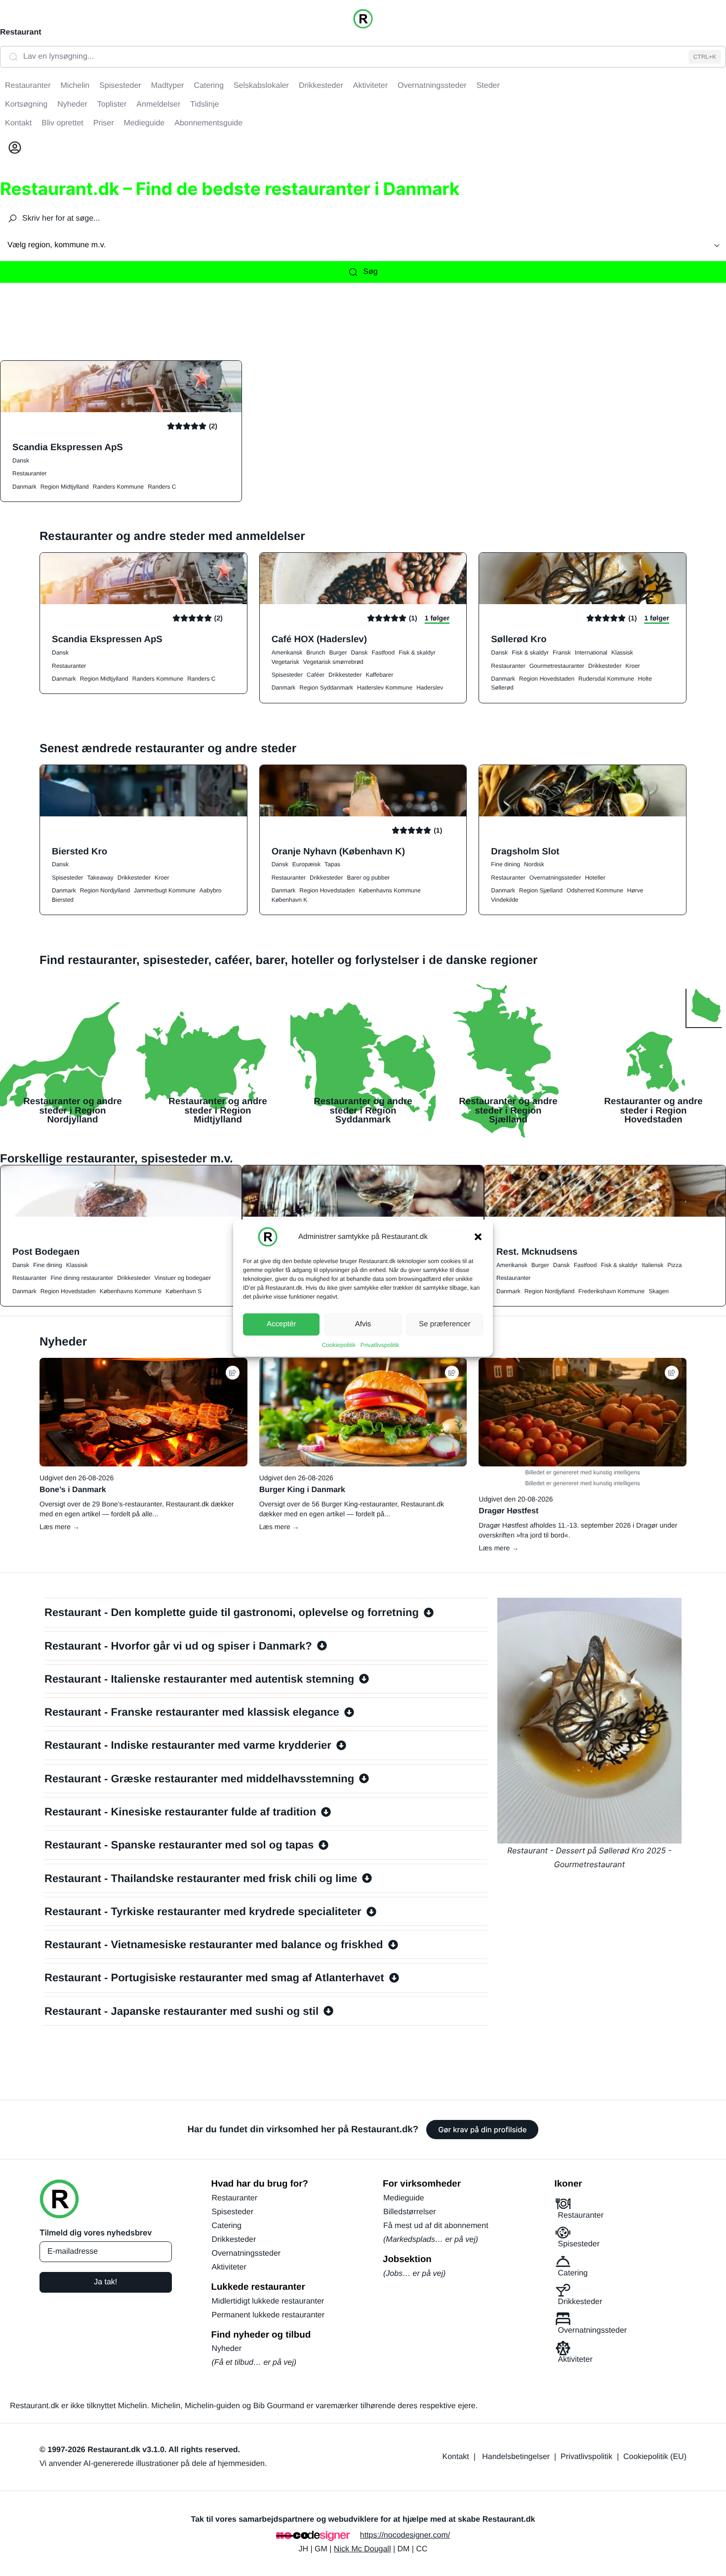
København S (183, 1291)
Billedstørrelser (410, 2212)
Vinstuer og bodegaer (182, 1278)
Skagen (659, 1291)
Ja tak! (105, 2282)
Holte (645, 679)
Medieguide (404, 2198)
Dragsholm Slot (525, 851)
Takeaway (100, 878)
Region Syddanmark (326, 688)
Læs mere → (60, 1527)
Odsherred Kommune (595, 890)
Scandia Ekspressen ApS (68, 447)
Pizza (674, 1265)
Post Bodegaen (46, 1251)
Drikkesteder (345, 675)
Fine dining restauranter (82, 1278)
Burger (338, 653)
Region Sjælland (541, 890)
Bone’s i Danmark (73, 1490)
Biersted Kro (80, 851)
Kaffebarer (379, 675)
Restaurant (21, 32)
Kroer (632, 666)
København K (290, 900)
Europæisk (306, 864)
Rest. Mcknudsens (537, 1251)
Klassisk (622, 653)
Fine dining (505, 864)
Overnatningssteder (555, 878)
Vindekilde (504, 900)
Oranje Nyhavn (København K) (338, 851)
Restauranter (29, 473)
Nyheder (227, 2349)
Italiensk (652, 1265)
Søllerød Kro (519, 639)
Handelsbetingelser (516, 2457)
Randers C (162, 487)
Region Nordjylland (105, 890)
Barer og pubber (368, 878)
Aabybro (211, 890)
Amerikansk (287, 653)
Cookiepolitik (339, 1345)
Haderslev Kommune (385, 688)
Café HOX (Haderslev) (319, 639)
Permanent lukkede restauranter (268, 2315)
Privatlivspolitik (380, 1345)
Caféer (316, 675)
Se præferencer (444, 1324)
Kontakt (456, 2457)
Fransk (562, 653)
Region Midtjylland (65, 487)
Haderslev (430, 688)
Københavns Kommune (389, 890)
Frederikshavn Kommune (611, 1291)
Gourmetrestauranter (557, 666)
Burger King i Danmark (302, 1490)
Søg (370, 272)
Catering (227, 2226)
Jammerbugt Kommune (165, 890)
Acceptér (281, 1324)
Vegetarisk (285, 662)
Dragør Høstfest (508, 1511)
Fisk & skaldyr (417, 653)
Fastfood (383, 653)
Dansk (21, 461)
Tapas (332, 864)
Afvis (363, 1324)
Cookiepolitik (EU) (655, 2457)
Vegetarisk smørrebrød (333, 662)
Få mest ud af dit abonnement (436, 2226)
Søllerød (502, 688)
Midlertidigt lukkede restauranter (268, 2301)
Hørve (635, 890)
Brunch (316, 653)
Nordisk (534, 864)
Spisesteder (287, 675)
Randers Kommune (118, 487)
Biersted (63, 900)
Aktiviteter (229, 2267)
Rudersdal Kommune (606, 679)
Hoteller (595, 878)
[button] (478, 1236)
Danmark (24, 487)
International (591, 653)
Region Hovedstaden (547, 679)
